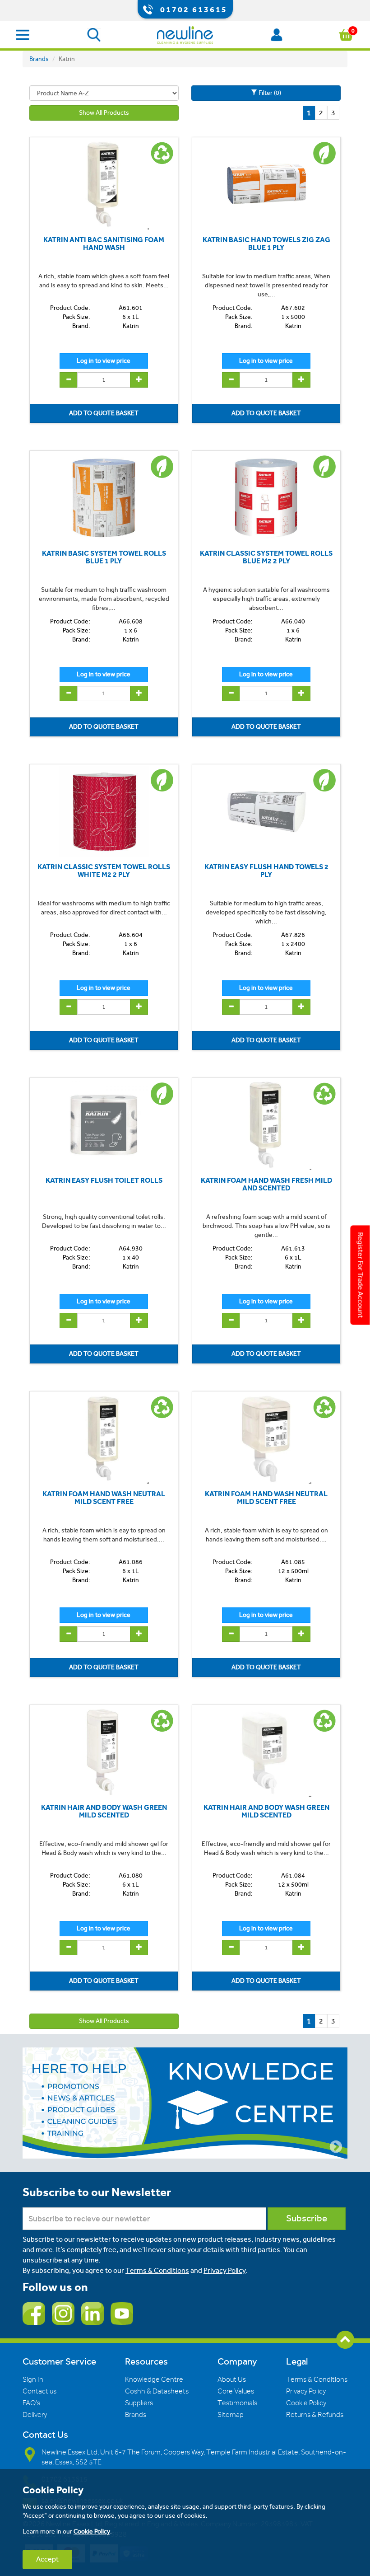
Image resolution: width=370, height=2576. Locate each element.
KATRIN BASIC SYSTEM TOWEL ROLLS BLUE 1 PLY (104, 557)
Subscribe (307, 2218)
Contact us (39, 2391)
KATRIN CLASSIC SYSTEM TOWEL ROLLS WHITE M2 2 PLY (104, 871)
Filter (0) (269, 93)
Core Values (236, 2391)
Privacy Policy (224, 2270)
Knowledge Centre (154, 2379)
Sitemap (231, 2415)
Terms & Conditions (157, 2270)
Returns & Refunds (315, 2415)
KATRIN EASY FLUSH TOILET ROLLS (104, 1180)
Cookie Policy (306, 2403)
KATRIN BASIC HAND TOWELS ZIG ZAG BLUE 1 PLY (266, 244)
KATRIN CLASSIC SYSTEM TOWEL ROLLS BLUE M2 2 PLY (266, 557)
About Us (232, 2379)
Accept (47, 2559)
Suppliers (139, 2403)
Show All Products (104, 113)
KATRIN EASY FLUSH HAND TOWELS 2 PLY (266, 871)
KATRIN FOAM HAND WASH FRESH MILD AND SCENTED (266, 1184)
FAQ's (31, 2403)
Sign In (33, 2379)
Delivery (35, 2415)
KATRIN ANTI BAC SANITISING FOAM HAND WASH (104, 244)
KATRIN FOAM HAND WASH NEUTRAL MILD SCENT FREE (104, 1498)
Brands (39, 59)
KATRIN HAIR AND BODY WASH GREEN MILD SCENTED (104, 1811)
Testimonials (237, 2403)
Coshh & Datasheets (157, 2391)
